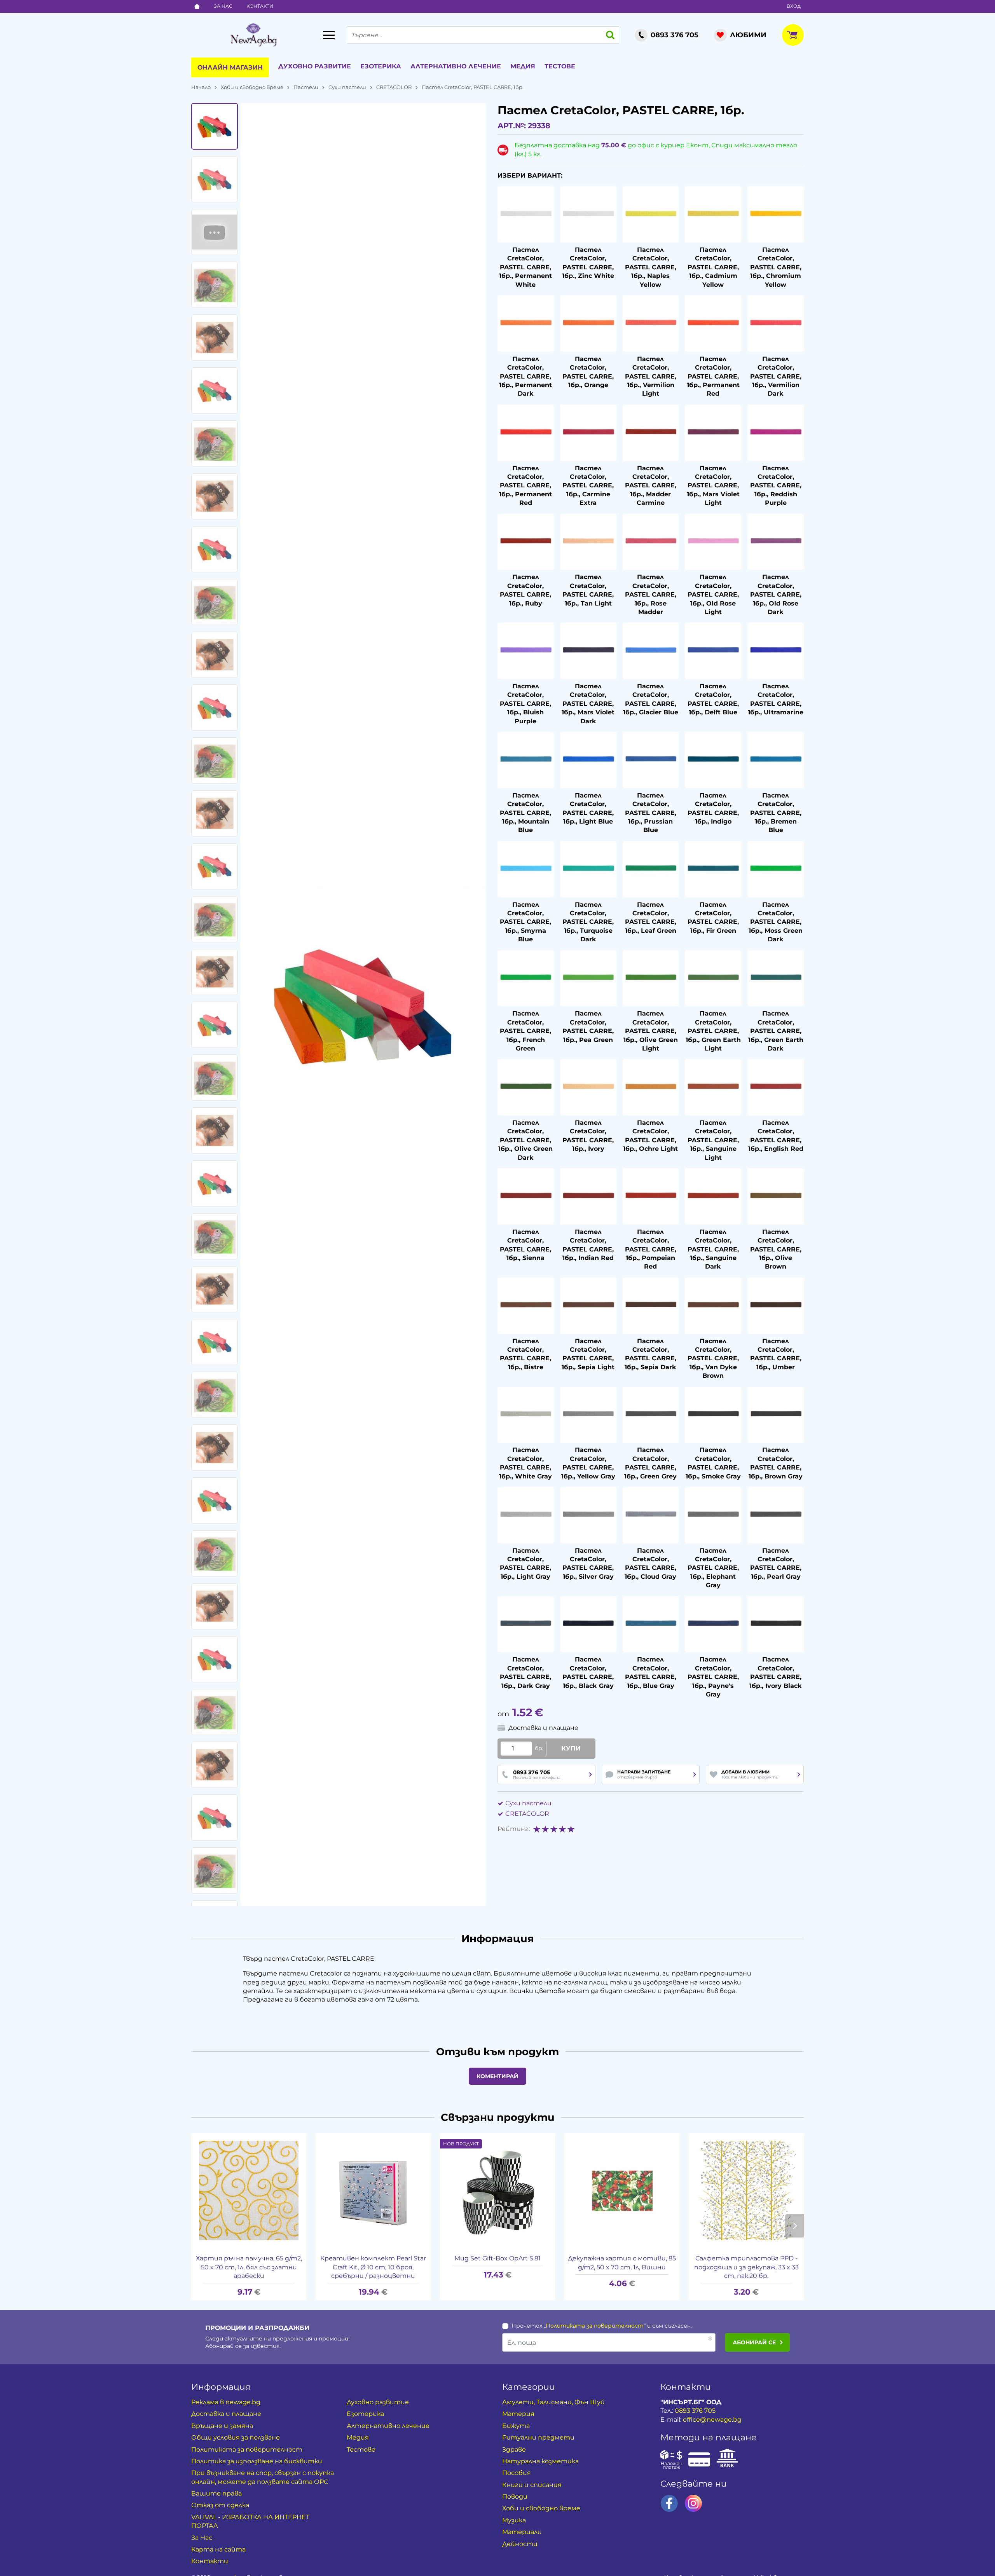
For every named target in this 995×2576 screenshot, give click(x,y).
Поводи (515, 2497)
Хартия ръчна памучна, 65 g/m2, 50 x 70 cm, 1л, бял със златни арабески (249, 2267)
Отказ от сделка (220, 2505)
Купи (571, 1748)
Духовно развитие (315, 66)
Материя (518, 2414)
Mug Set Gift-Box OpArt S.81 (497, 2258)
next (794, 2226)
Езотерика (381, 66)
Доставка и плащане (226, 2414)
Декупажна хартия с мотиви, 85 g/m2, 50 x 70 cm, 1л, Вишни (622, 2263)
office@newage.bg (712, 2420)
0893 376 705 (695, 2411)
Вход (794, 6)
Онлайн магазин (230, 67)
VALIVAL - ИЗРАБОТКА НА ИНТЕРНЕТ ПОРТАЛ (250, 2521)
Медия (523, 66)
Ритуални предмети (538, 2437)
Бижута (516, 2426)
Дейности (520, 2544)
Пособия (517, 2473)
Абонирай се (754, 2342)
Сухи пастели (347, 87)
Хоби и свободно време (252, 87)
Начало (201, 87)
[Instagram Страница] (693, 2503)
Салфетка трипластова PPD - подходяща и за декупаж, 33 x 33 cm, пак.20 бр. (746, 2267)
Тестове (560, 66)
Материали (522, 2532)
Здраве (514, 2449)
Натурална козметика (540, 2461)
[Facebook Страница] (669, 2503)
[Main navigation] (329, 35)
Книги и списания (532, 2485)
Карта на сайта (218, 2549)
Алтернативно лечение (456, 66)
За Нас (223, 6)
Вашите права (216, 2493)
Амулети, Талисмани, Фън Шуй (553, 2402)
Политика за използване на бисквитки (257, 2461)
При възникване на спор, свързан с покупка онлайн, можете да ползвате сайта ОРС (263, 2477)
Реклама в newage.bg (226, 2402)
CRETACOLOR (394, 87)
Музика (514, 2520)
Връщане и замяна (222, 2426)
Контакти (260, 6)
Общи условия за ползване (236, 2437)
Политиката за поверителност (247, 2449)
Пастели (306, 87)
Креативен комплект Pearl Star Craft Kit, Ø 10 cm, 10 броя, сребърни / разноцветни (373, 2267)
